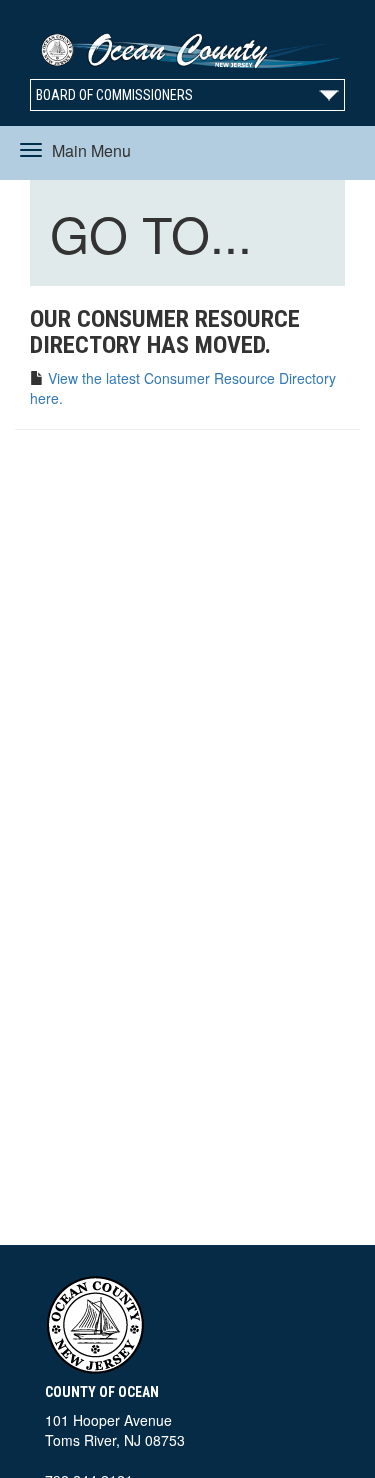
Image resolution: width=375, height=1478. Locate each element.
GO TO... (155, 236)
